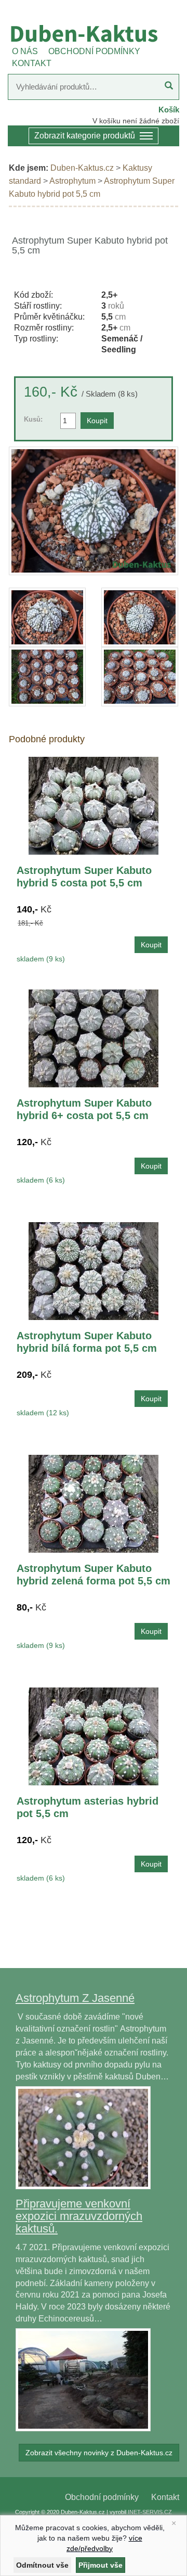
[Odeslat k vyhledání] (169, 87)
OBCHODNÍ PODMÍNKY (94, 51)
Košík (169, 110)
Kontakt (165, 2497)
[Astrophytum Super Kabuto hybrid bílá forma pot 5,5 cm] (94, 1270)
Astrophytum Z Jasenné (75, 1998)
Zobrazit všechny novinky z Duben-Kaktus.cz (99, 2453)
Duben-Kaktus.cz (82, 168)
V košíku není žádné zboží (136, 121)
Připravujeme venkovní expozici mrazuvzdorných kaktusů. (79, 2216)
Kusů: (33, 419)
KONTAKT (32, 63)
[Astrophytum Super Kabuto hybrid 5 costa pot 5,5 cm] (94, 805)
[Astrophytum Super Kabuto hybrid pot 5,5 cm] (94, 511)
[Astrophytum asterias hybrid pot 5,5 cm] (94, 1736)
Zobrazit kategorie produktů (85, 136)
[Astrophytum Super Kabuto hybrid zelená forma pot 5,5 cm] (94, 1503)
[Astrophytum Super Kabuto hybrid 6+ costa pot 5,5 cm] (94, 1038)
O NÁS (25, 51)
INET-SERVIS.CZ (150, 2512)
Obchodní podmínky (102, 2497)
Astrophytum (72, 181)
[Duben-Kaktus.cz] (94, 33)
